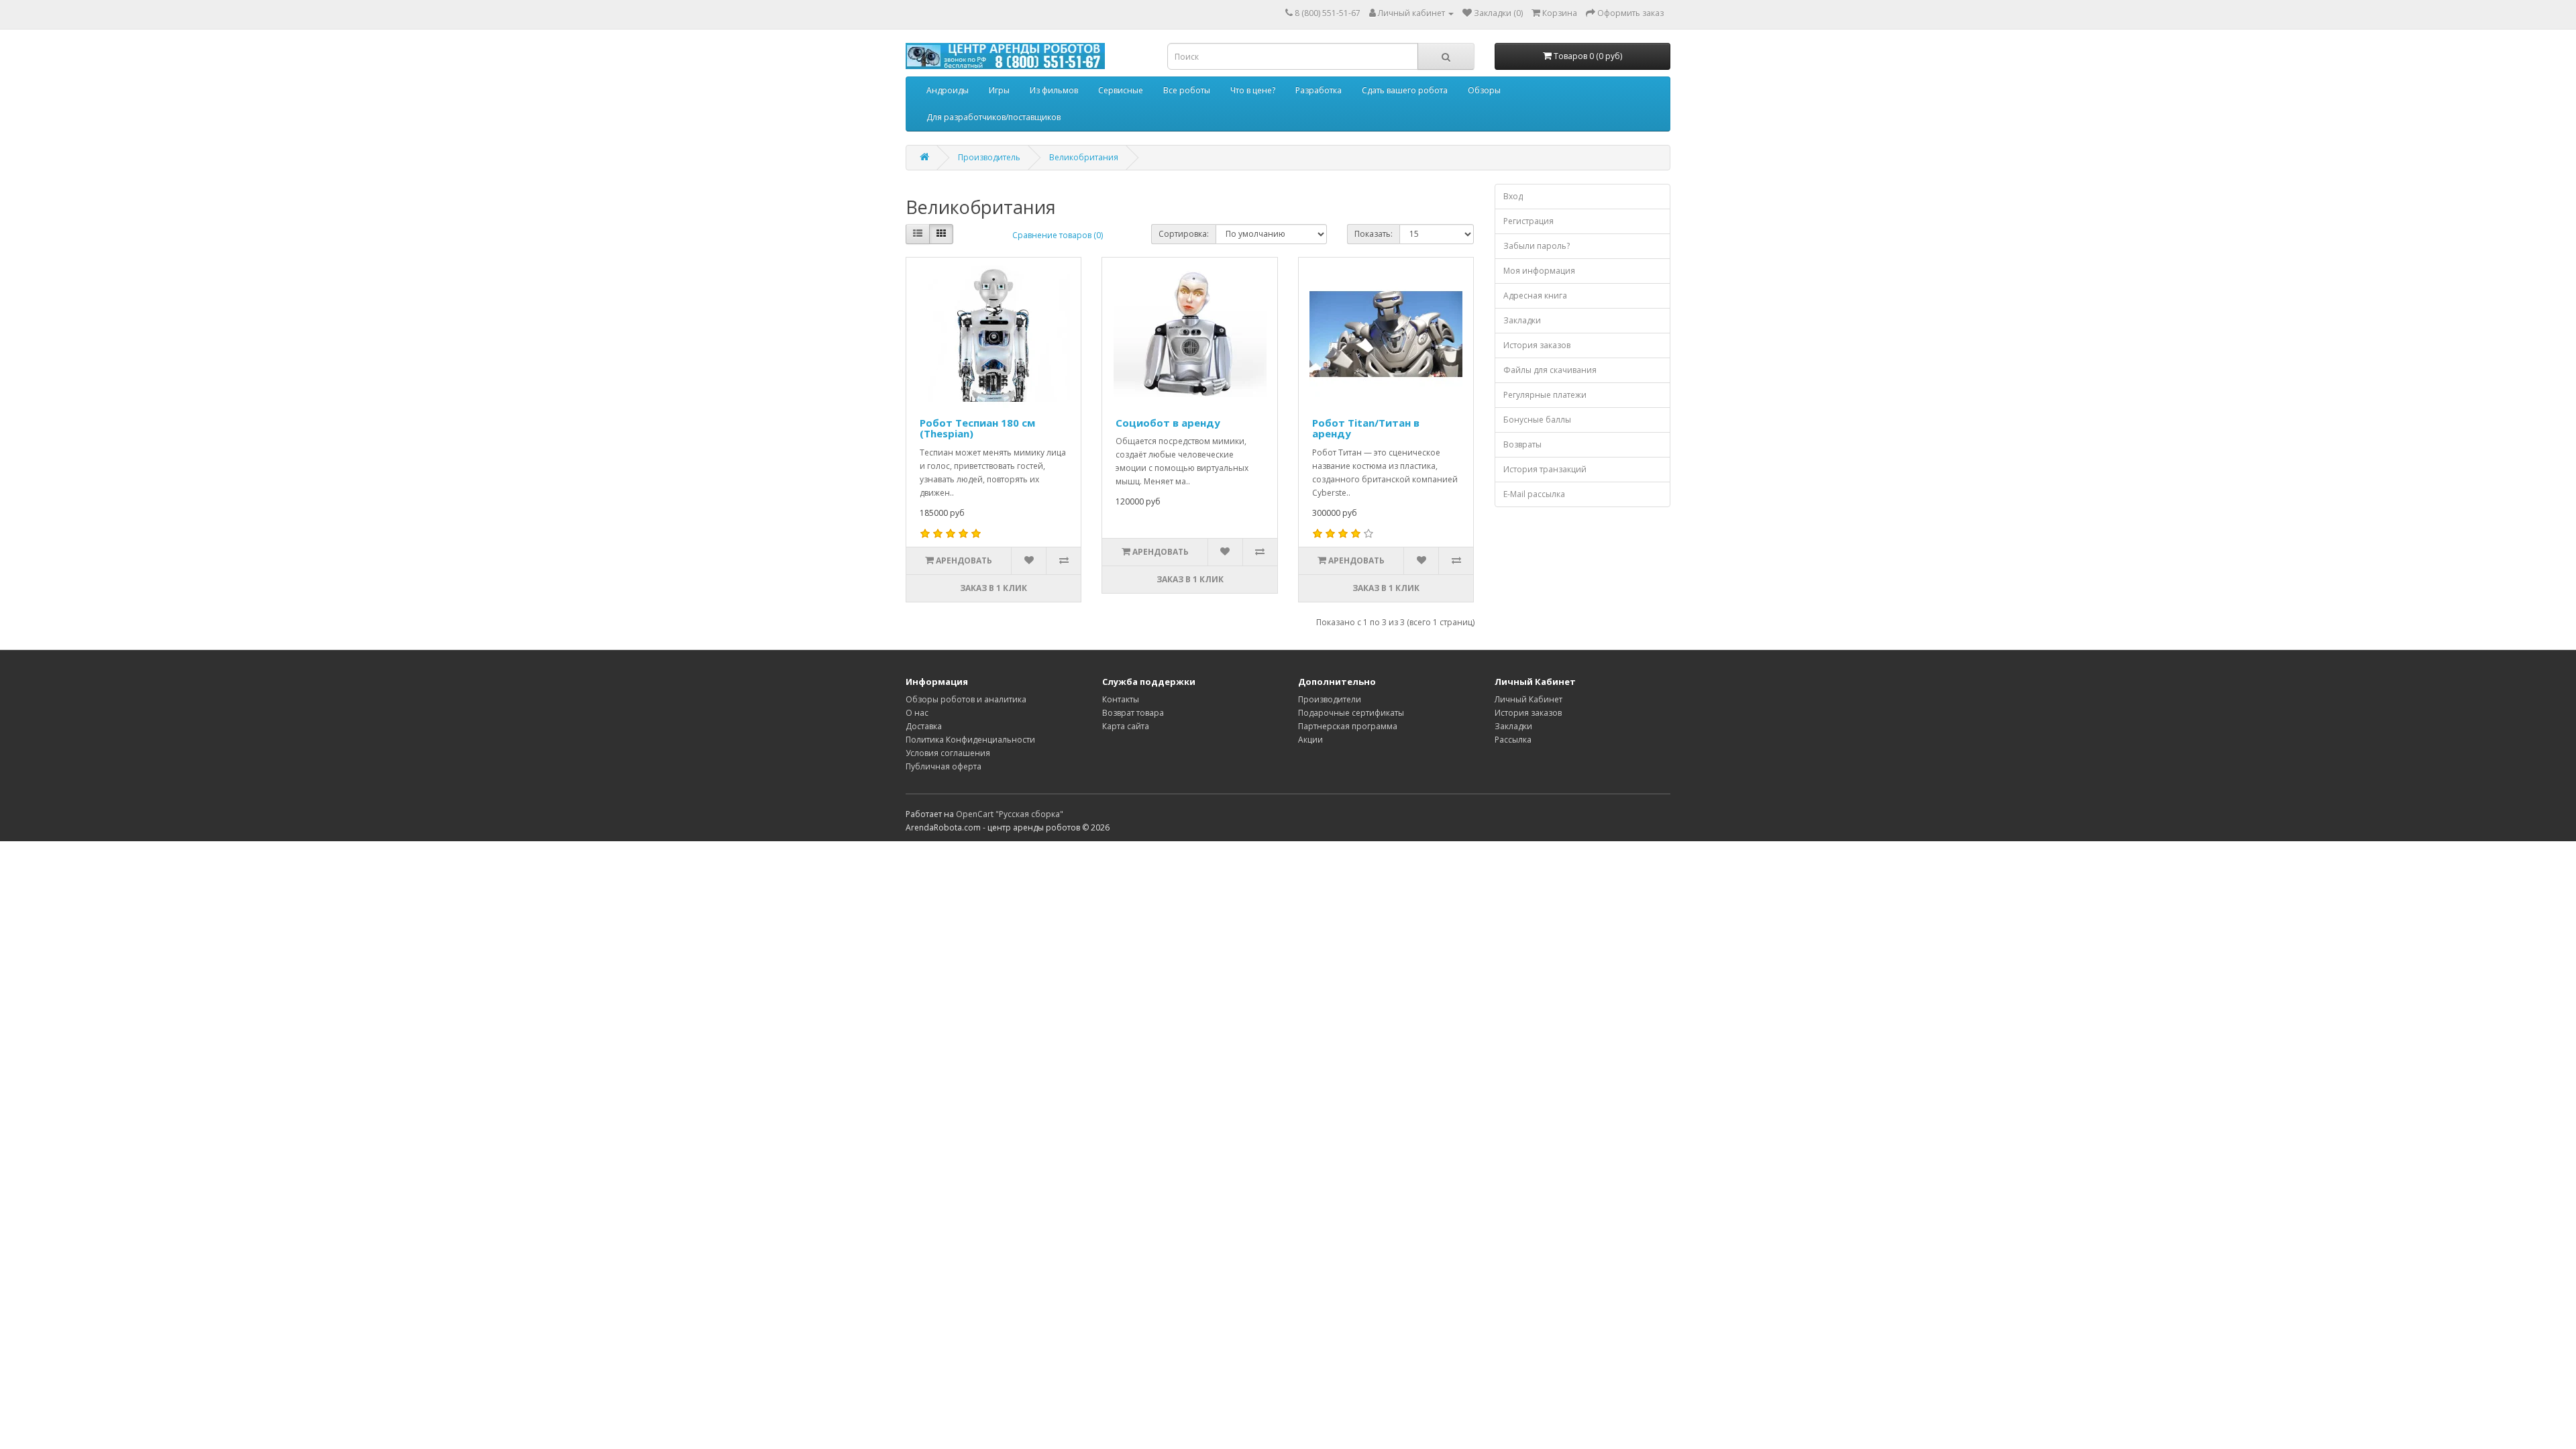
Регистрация (1528, 221)
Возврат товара (1133, 713)
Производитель (989, 157)
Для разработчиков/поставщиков (994, 117)
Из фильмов (1054, 90)
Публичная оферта (944, 766)
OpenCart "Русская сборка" (1010, 814)
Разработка (1319, 90)
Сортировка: (1184, 234)
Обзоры (1484, 90)
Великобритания (1084, 157)
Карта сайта (1126, 726)
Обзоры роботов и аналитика (966, 699)
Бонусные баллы (1537, 420)
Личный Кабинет (1528, 699)
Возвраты (1522, 444)
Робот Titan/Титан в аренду (1366, 428)
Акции (1310, 740)
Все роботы (1187, 90)
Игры (999, 90)
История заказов (1537, 345)
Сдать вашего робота (1405, 90)
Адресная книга (1535, 296)
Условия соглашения (948, 753)
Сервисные (1121, 90)
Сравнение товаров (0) (1058, 235)
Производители (1330, 699)
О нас (917, 713)
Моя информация (1539, 271)
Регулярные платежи (1545, 395)
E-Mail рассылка (1534, 494)
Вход (1513, 196)
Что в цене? (1253, 90)
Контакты (1121, 699)
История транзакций (1545, 469)
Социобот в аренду (1168, 423)
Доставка (924, 726)
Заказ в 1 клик (994, 588)
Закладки (1522, 320)
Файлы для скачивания (1550, 370)
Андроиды (948, 90)
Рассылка (1513, 740)
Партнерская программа (1348, 726)
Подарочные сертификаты (1351, 713)
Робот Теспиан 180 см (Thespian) (977, 428)
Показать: (1374, 234)
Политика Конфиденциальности (970, 740)
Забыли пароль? (1537, 246)
